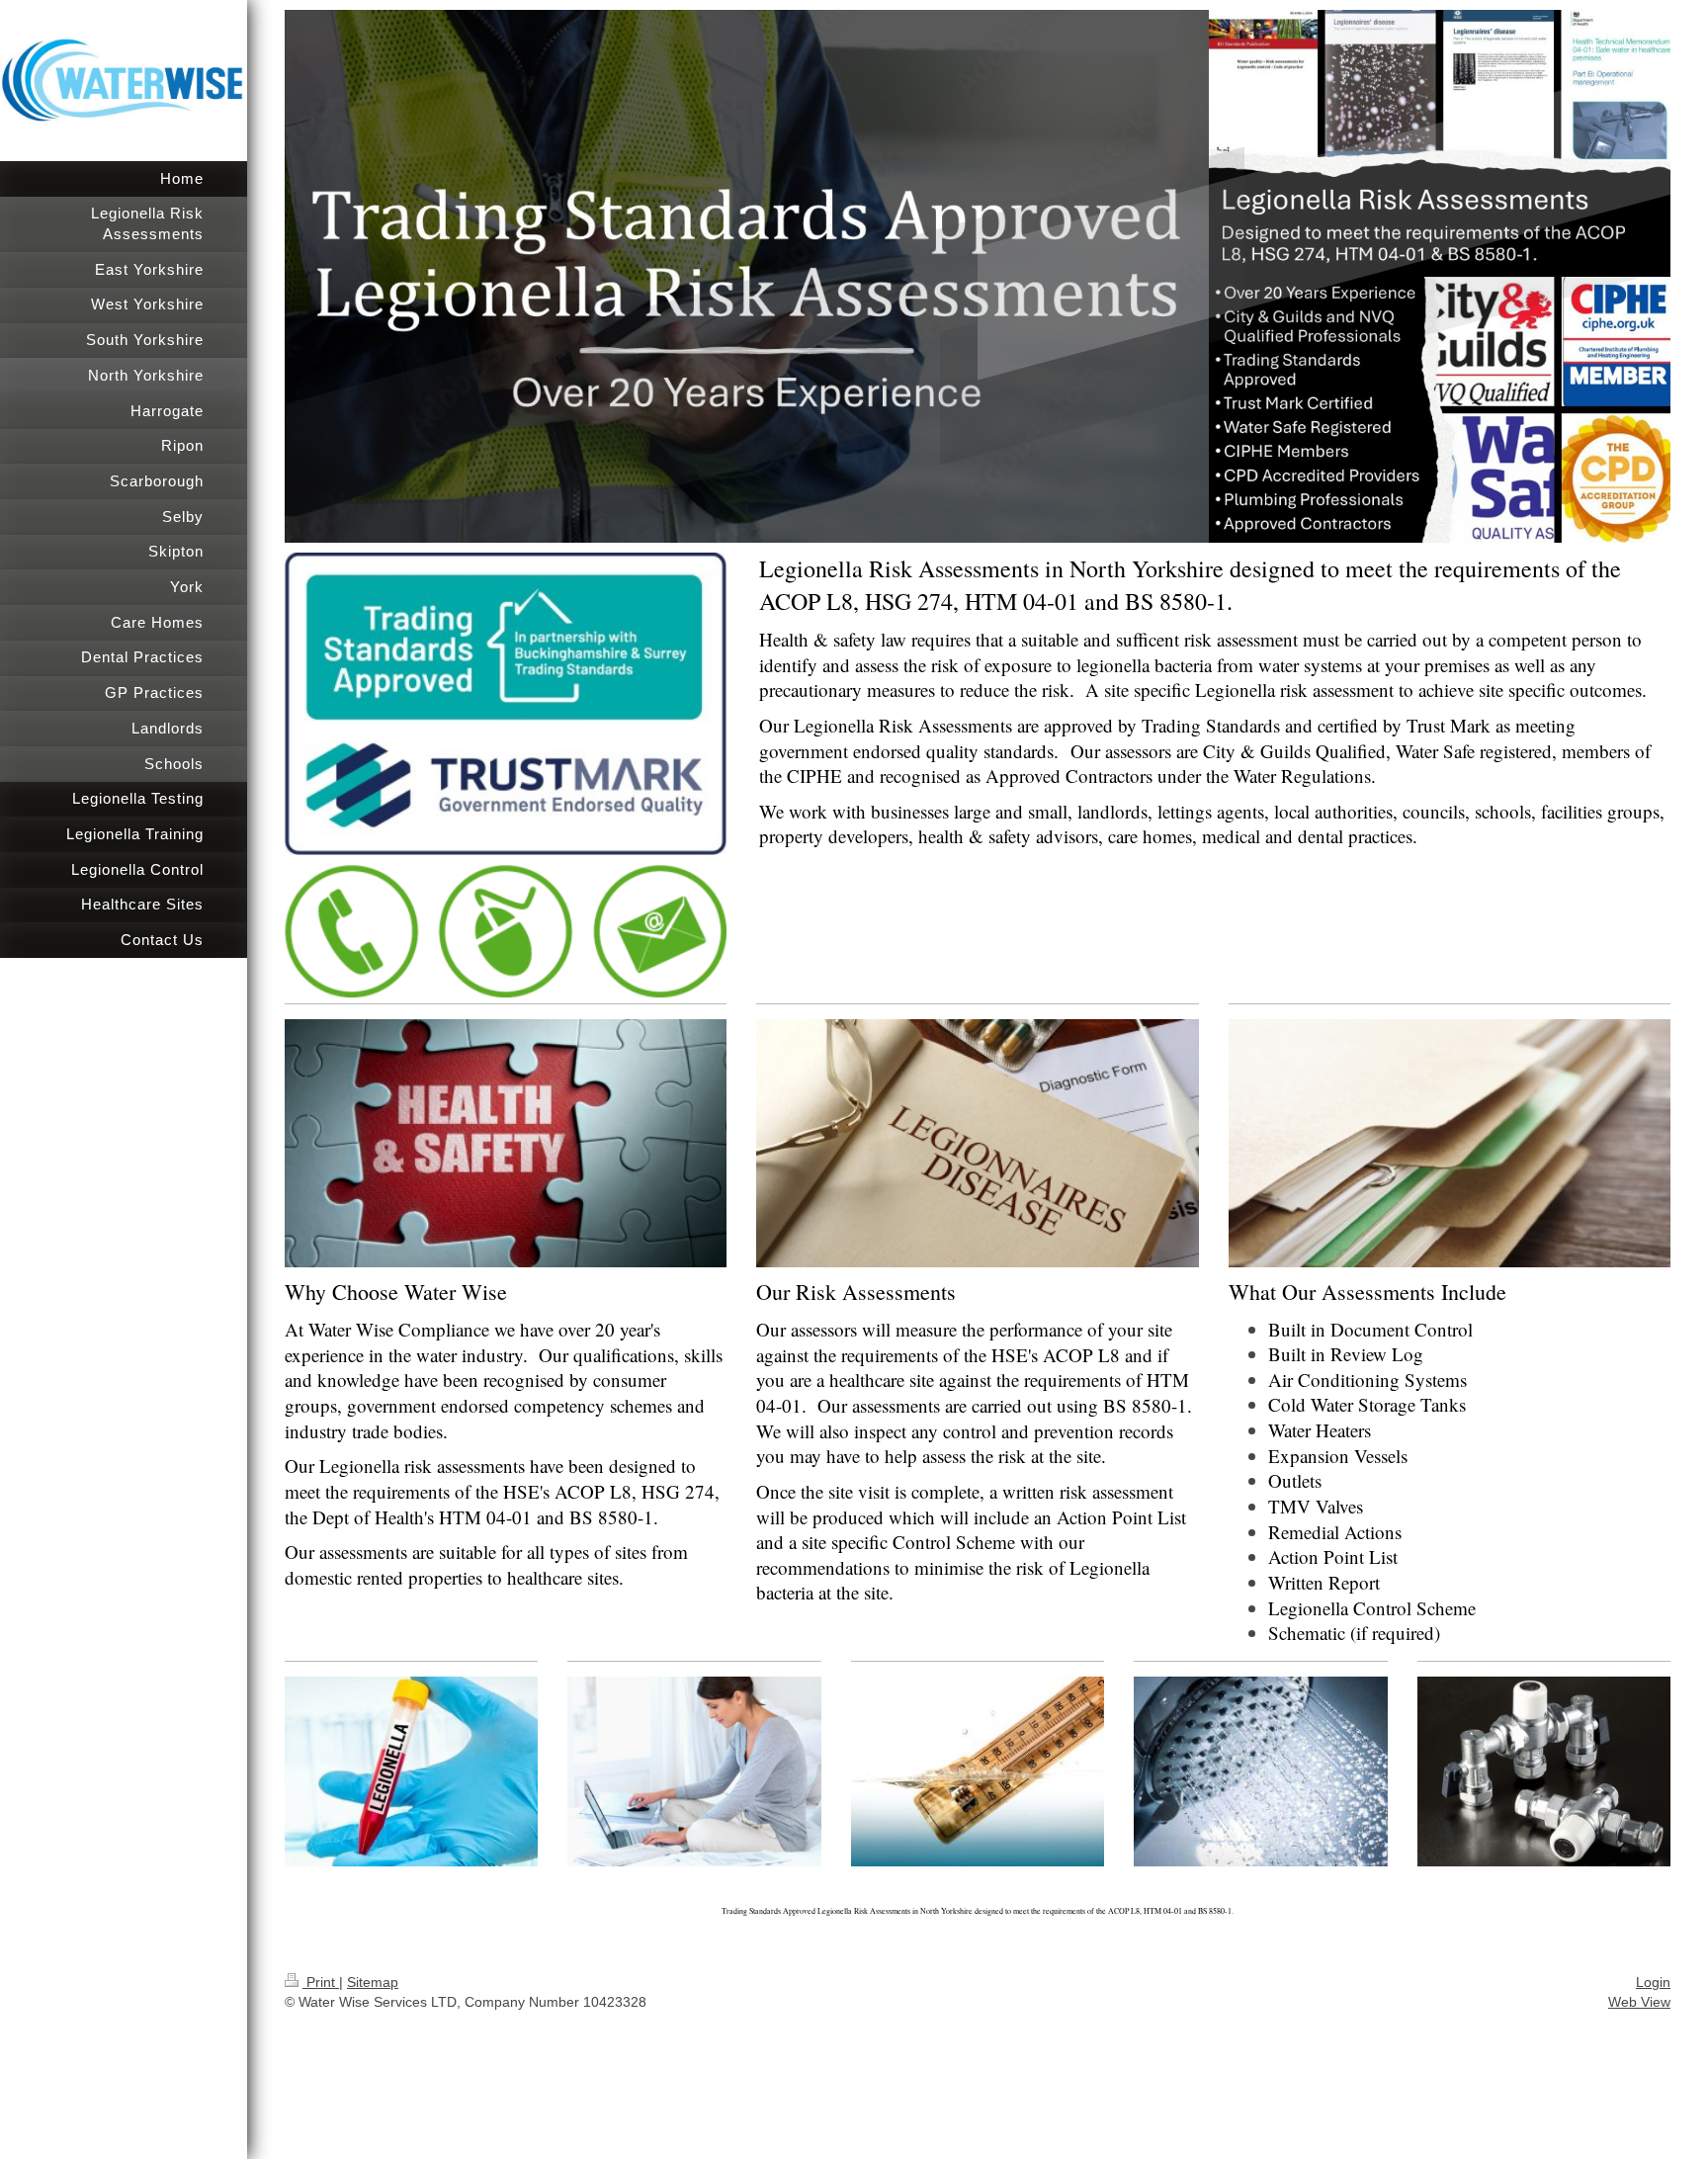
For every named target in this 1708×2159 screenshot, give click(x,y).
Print (321, 1982)
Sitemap (373, 1982)
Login (1653, 1982)
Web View (1639, 2002)
